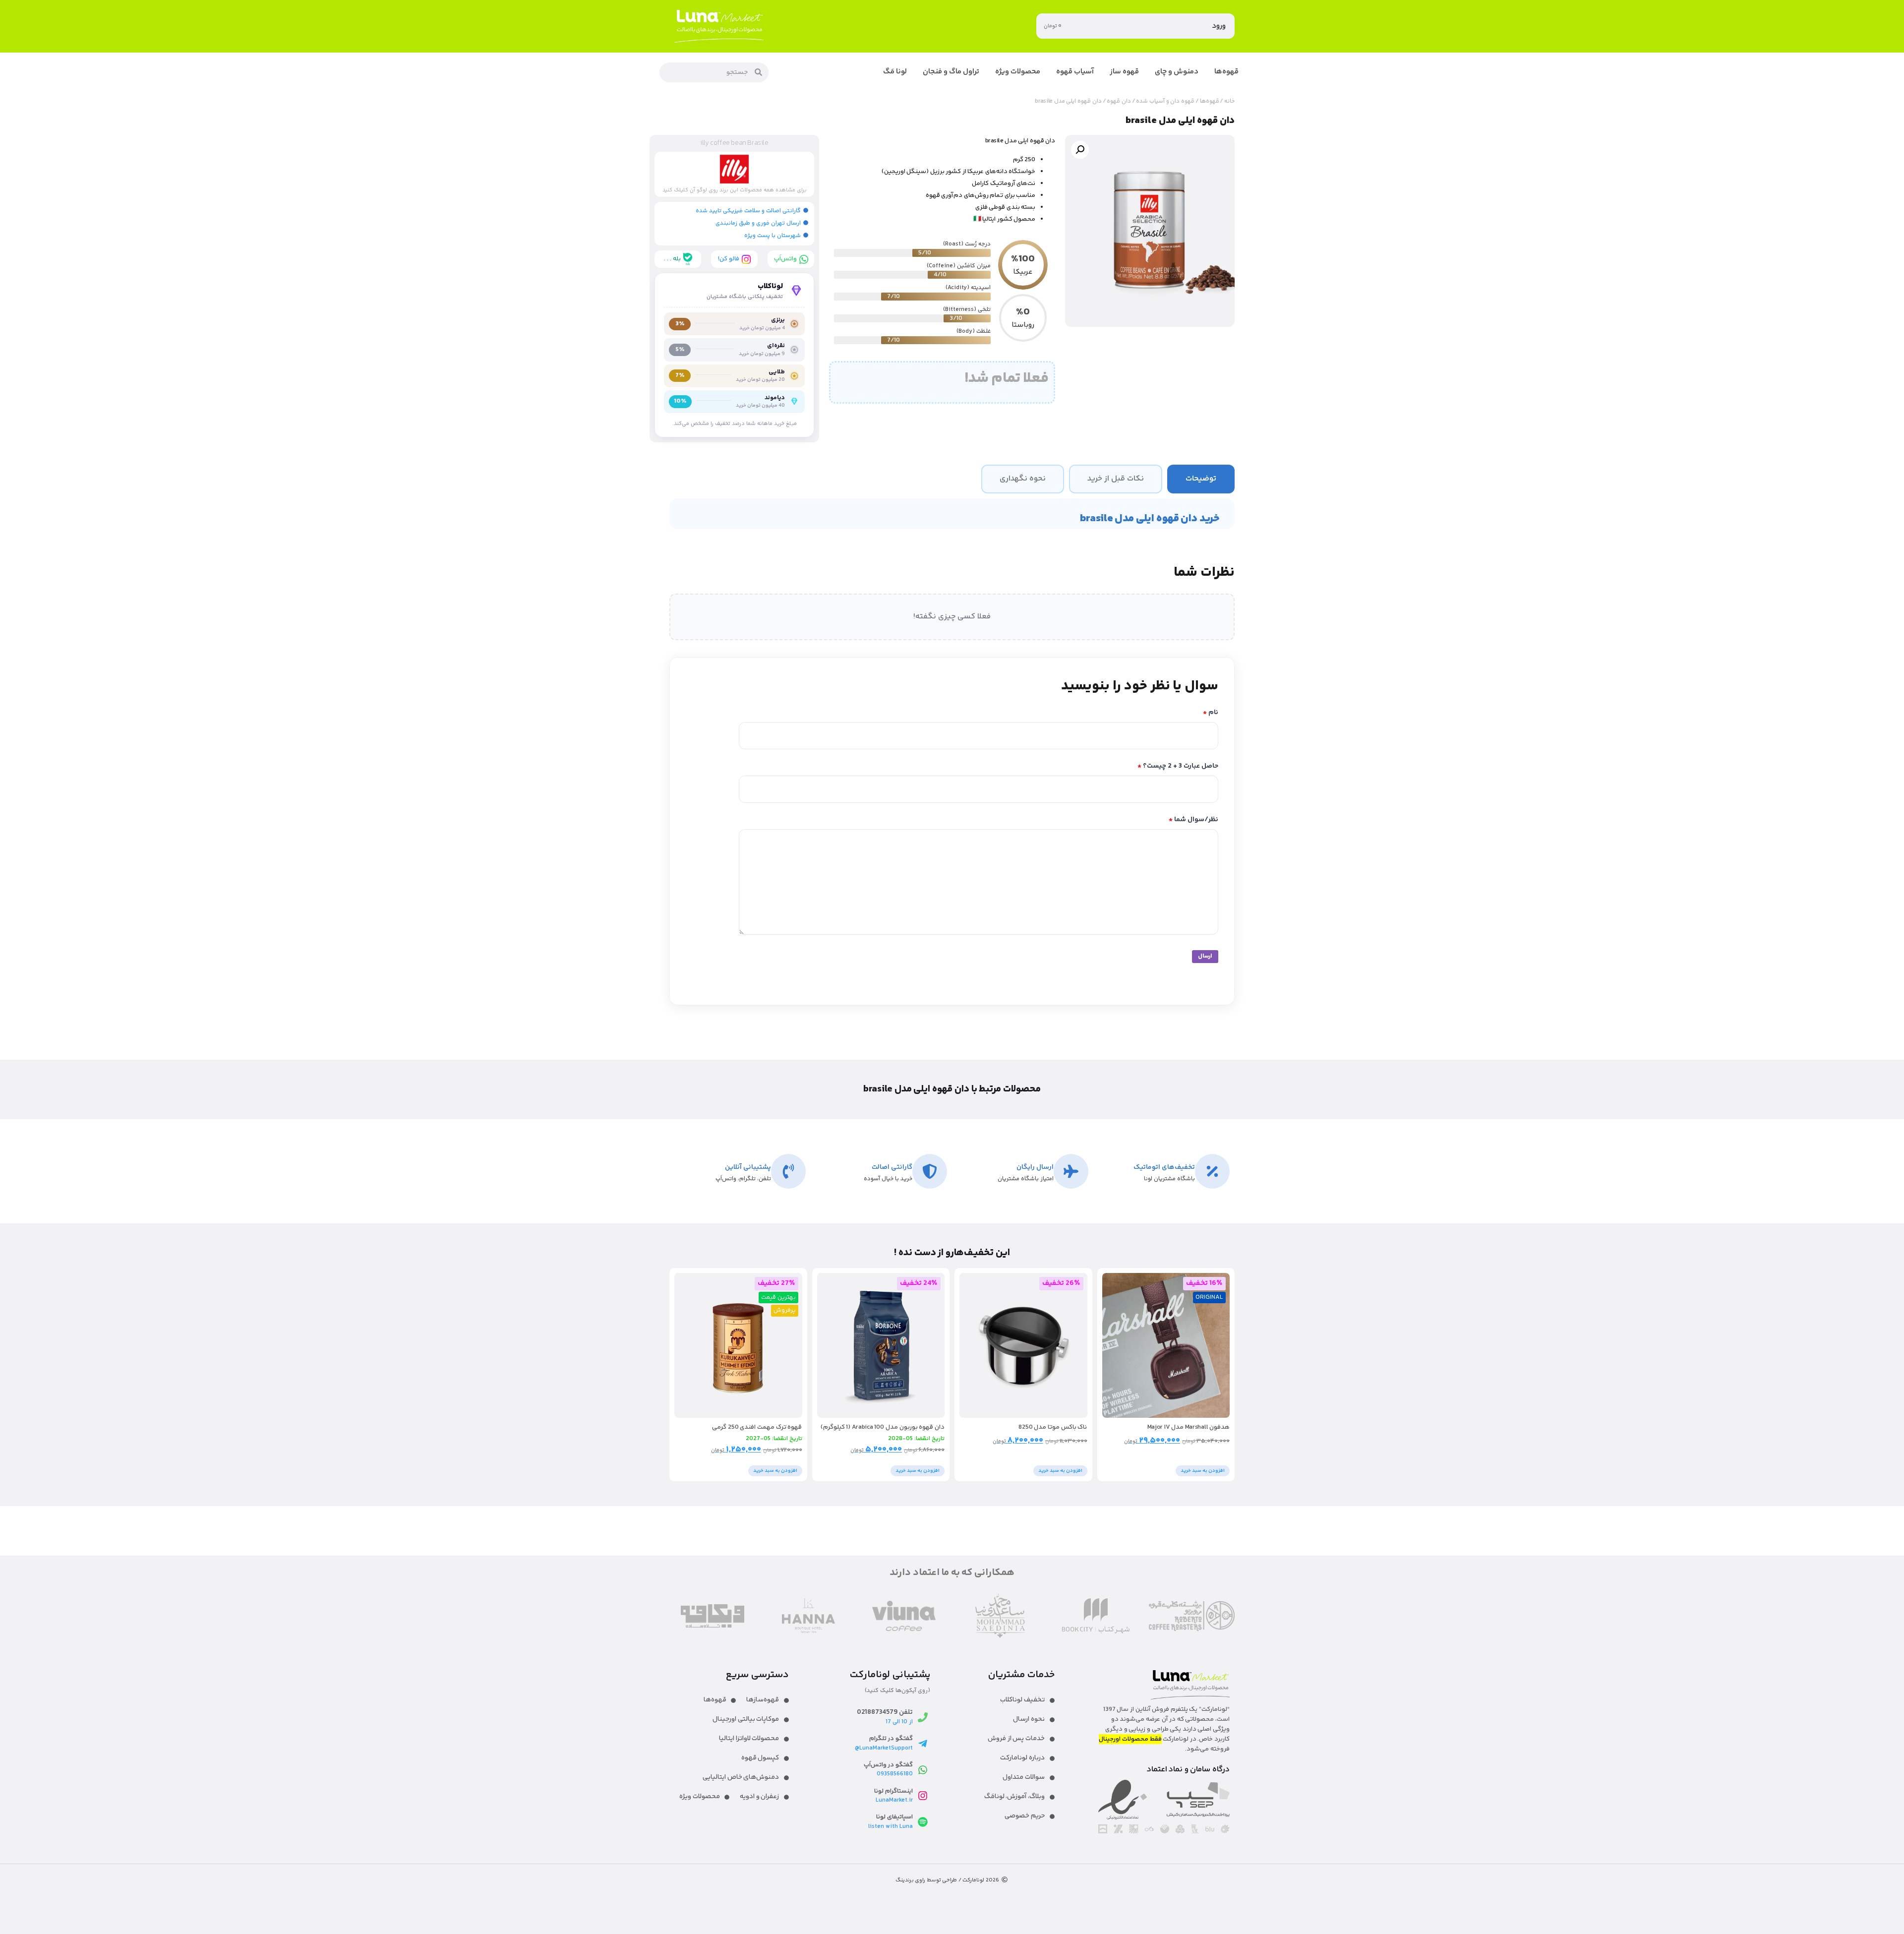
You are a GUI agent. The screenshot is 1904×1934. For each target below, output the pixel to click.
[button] (1080, 150)
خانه (1229, 101)
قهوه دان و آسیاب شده (1165, 101)
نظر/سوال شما (1193, 820)
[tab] (1201, 479)
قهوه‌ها (1210, 101)
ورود (1219, 26)
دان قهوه (1119, 101)
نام (1211, 713)
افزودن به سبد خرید (1203, 1471)
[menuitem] (1226, 72)
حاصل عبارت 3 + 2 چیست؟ (1178, 766)
